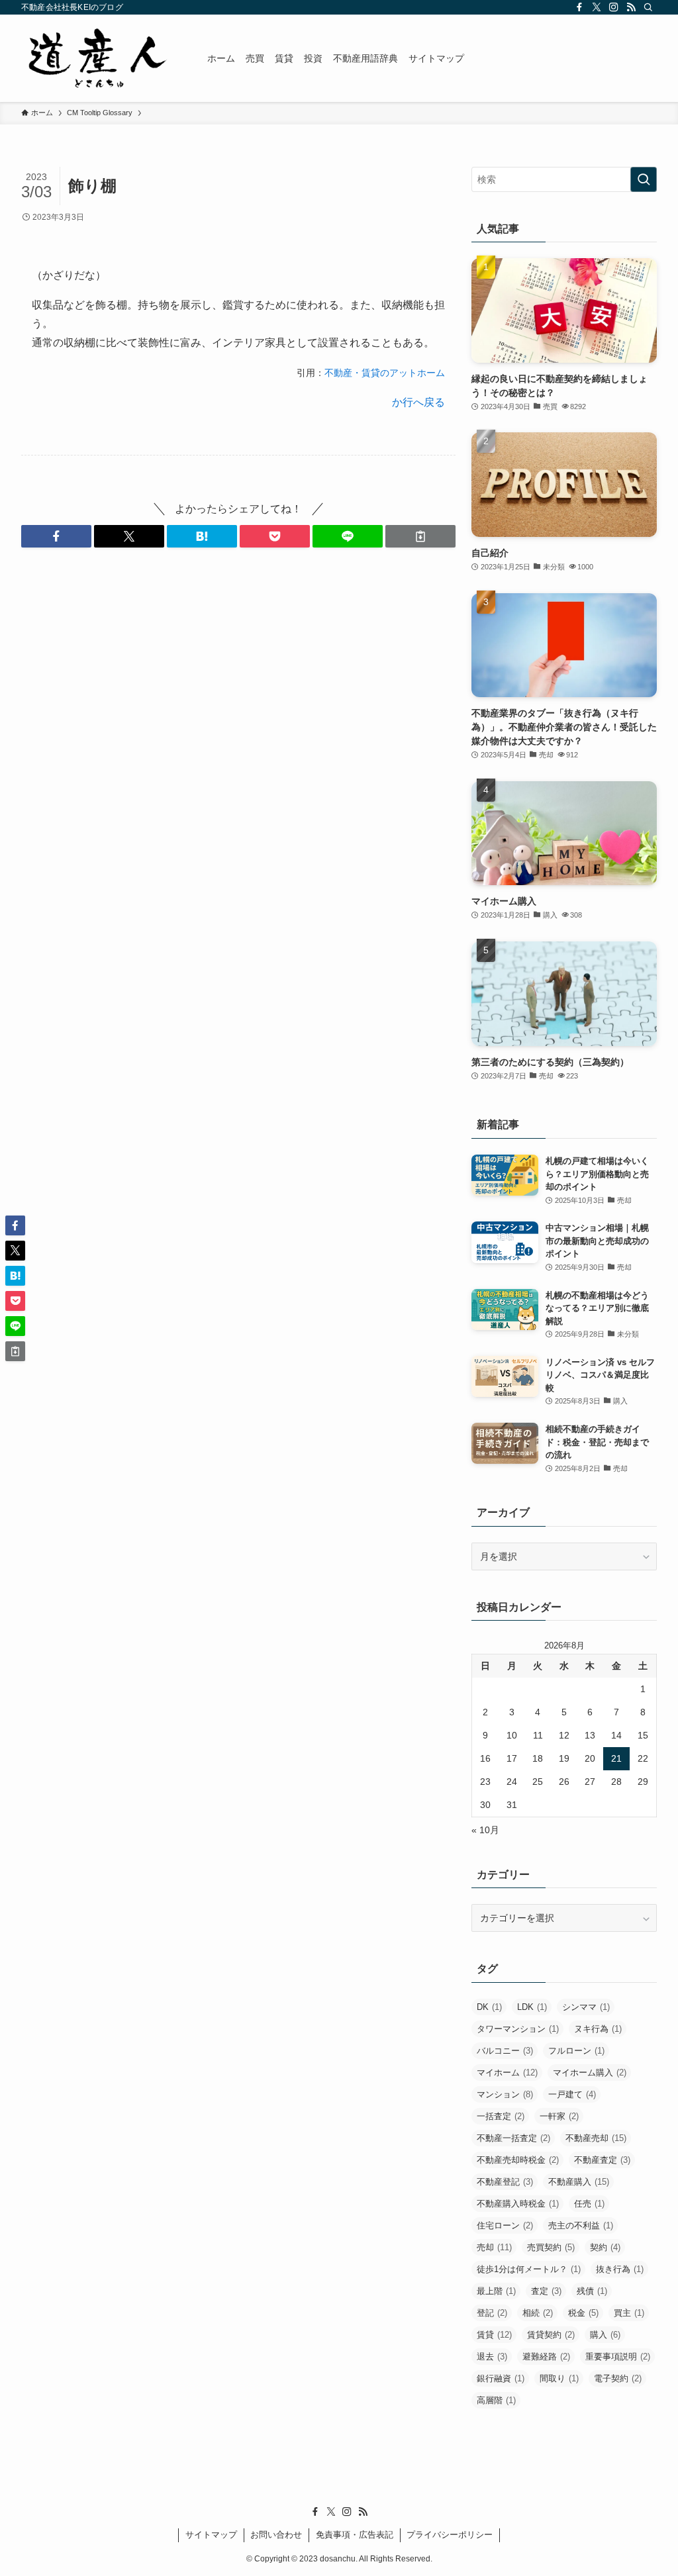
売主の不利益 (581, 2225)
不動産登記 (505, 2182)
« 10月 (485, 1830)
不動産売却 (596, 2138)
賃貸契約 (551, 2335)
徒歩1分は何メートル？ (529, 2269)
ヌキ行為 (598, 2029)
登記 (492, 2313)
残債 (592, 2291)
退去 (492, 2357)
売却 (494, 2247)
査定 (546, 2291)
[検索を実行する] (644, 179)
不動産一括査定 (513, 2138)
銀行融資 (501, 2378)
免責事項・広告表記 (355, 2535)
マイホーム (507, 2073)
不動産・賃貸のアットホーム (385, 373)
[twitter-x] (597, 7)
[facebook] (579, 7)
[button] (56, 536)
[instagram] (614, 7)
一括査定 (501, 2116)
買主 (629, 2313)
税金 (583, 2313)
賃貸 (494, 2335)
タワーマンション (518, 2029)
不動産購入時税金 (518, 2204)
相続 (538, 2313)
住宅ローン (505, 2225)
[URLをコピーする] (420, 536)
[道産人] (98, 58)
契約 (605, 2247)
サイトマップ (211, 2535)
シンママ (586, 2007)
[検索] (648, 7)
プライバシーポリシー (450, 2535)
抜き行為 (620, 2269)
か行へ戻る (418, 402)
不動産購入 (579, 2182)
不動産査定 (602, 2160)
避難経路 (546, 2357)
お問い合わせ (276, 2535)
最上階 (496, 2291)
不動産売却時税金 (518, 2160)
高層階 (496, 2400)
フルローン (576, 2051)
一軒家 (559, 2116)
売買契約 (551, 2247)
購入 (605, 2335)
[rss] (631, 7)
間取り (559, 2378)
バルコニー (505, 2051)
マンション (505, 2094)
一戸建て (572, 2094)
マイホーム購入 (590, 2073)
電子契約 (618, 2378)
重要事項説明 (618, 2357)
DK (489, 2007)
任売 (589, 2204)
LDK (532, 2007)
